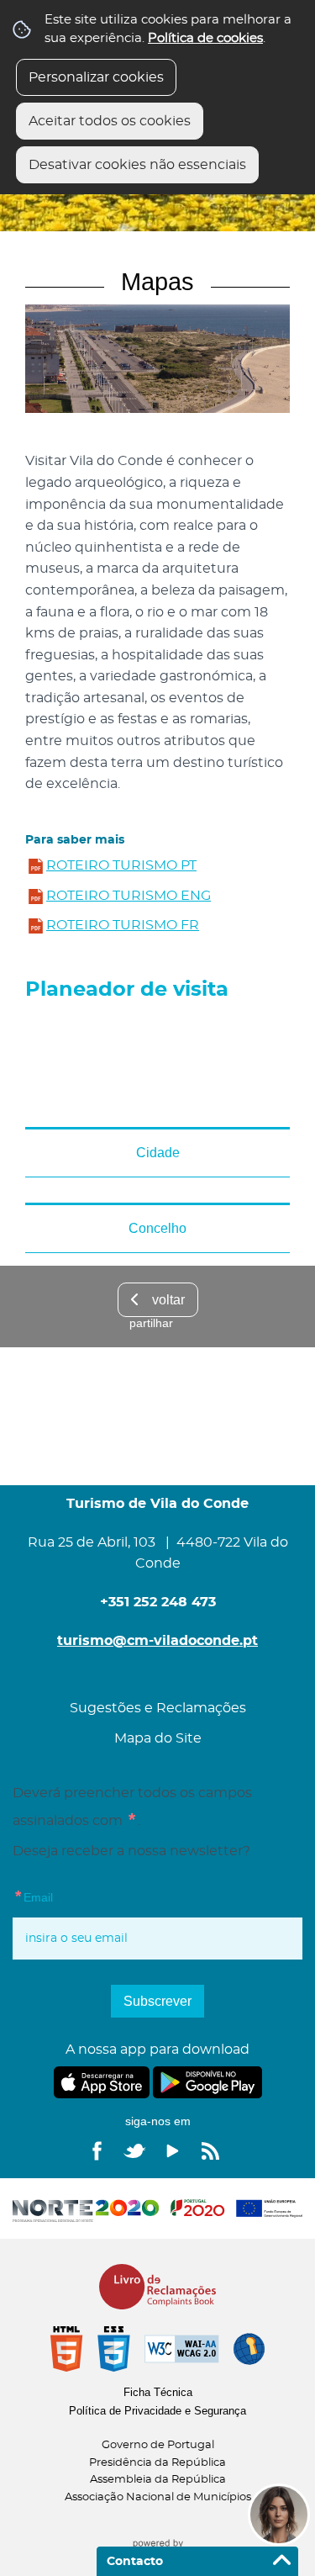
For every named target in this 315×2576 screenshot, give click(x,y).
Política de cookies (205, 38)
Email (67, 1896)
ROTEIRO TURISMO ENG (129, 896)
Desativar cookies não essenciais (137, 165)
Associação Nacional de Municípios (158, 2497)
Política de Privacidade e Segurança (157, 2411)
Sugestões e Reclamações (158, 1708)
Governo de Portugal (158, 2445)
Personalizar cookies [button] (96, 77)
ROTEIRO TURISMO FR (123, 925)
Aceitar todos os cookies (110, 121)
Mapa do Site (158, 1738)
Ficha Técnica (158, 2392)
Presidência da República (157, 2463)
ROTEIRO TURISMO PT (121, 865)
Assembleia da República (158, 2480)
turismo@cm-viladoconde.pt (157, 1641)
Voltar (168, 1300)
